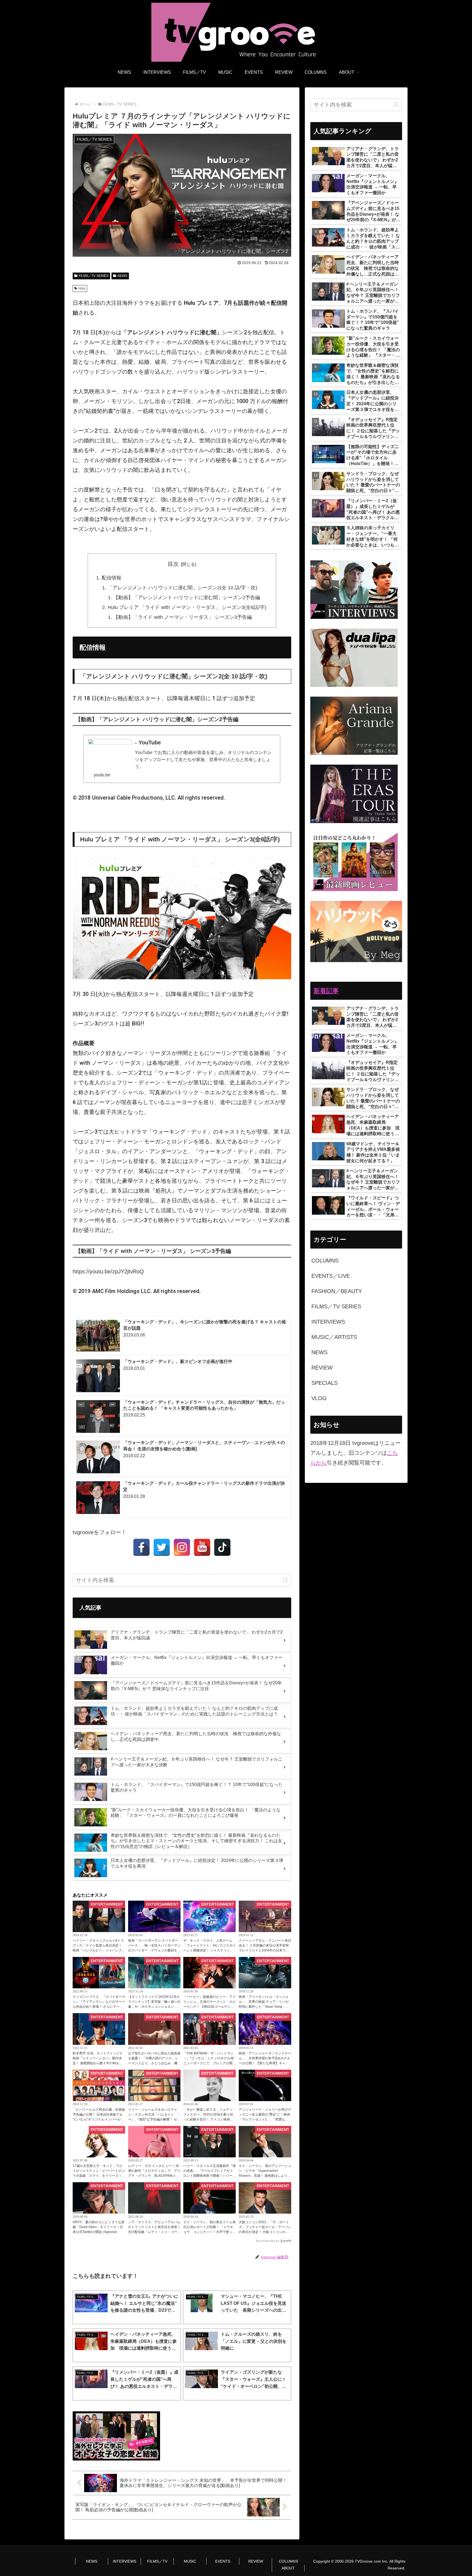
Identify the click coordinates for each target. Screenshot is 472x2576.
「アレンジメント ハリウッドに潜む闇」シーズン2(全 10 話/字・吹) (182, 588)
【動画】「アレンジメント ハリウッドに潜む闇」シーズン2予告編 (187, 598)
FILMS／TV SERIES (94, 276)
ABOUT (288, 2568)
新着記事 (326, 991)
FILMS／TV (157, 2561)
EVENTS (223, 2561)
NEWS (122, 276)
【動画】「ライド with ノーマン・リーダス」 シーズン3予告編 (183, 617)
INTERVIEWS (125, 2561)
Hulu (82, 288)
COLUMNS (288, 2561)
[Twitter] (162, 1547)
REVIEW (256, 2561)
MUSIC (190, 2561)
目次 (173, 564)
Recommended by (268, 2241)
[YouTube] (202, 1547)
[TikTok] (222, 1547)
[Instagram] (182, 1547)
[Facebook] (141, 1547)
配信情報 (111, 578)
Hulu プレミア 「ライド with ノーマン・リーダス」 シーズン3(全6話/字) (187, 607)
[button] (286, 1580)
